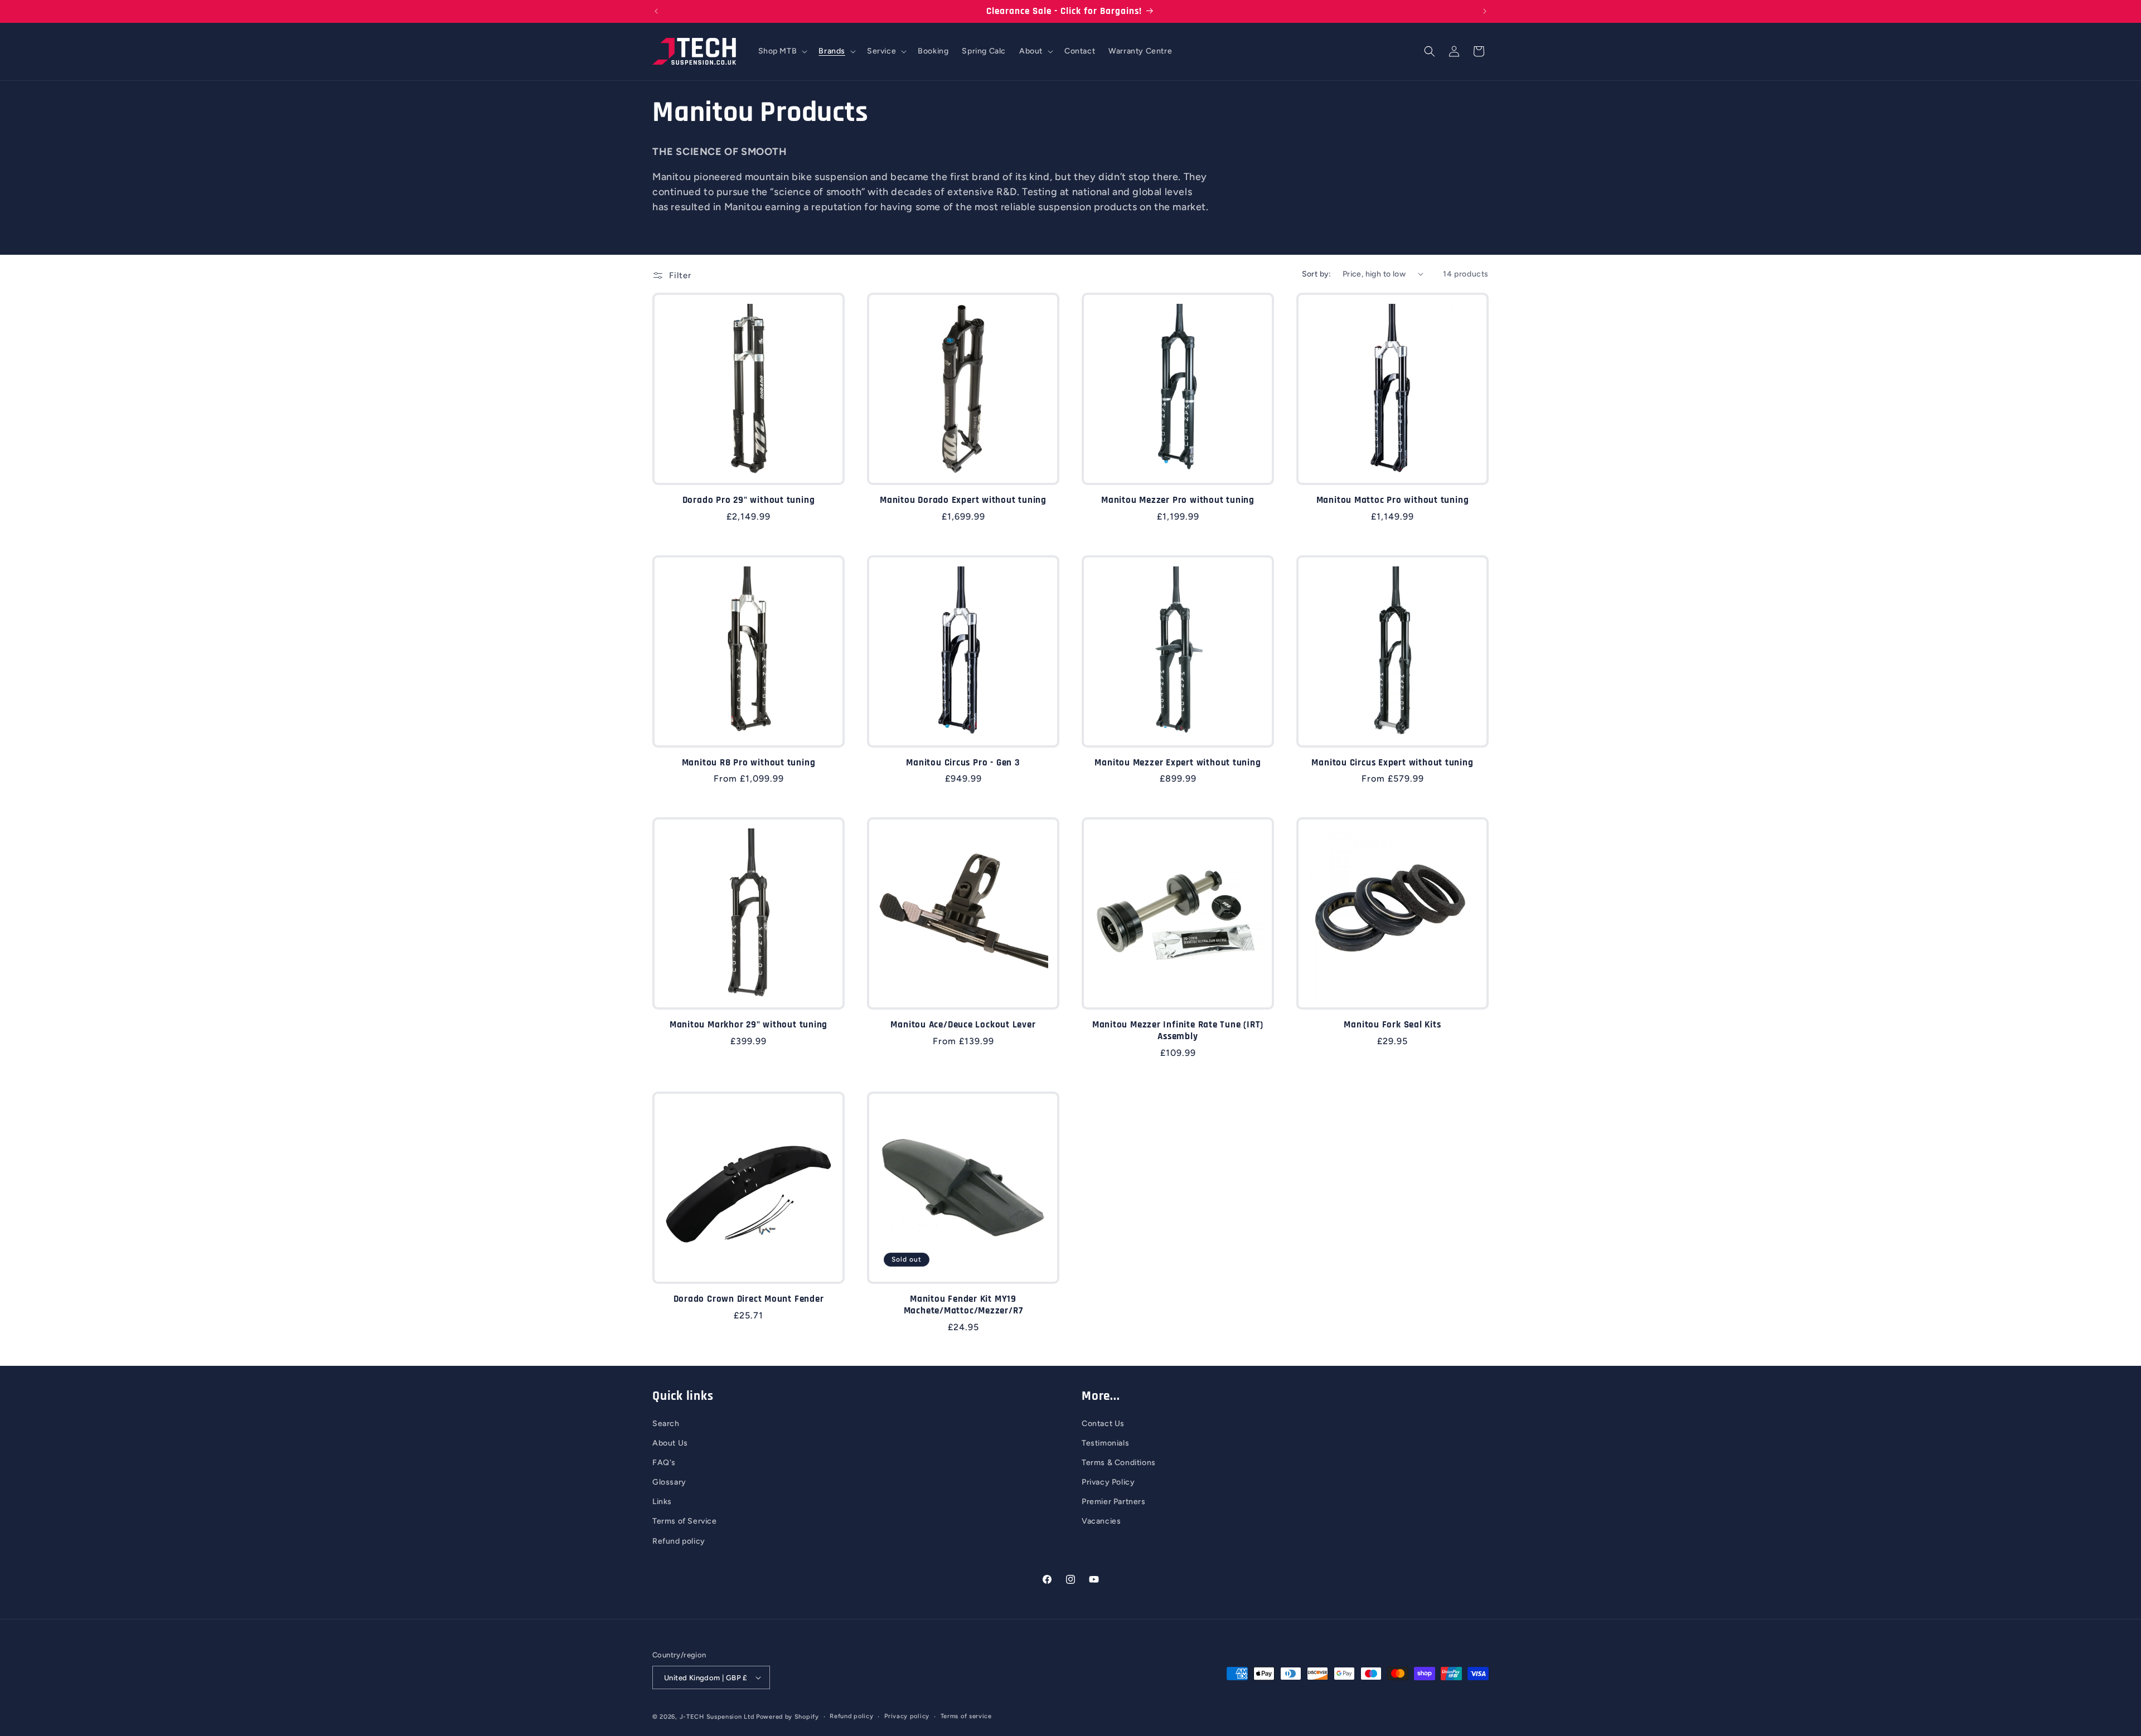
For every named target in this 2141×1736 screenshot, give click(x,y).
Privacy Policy (1108, 1482)
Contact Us (1103, 1424)
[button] (782, 51)
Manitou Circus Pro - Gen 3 (963, 763)
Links (662, 1502)
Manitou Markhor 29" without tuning (749, 1025)
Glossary (669, 1482)
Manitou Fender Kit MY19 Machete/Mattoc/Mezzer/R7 (963, 1305)
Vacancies (1101, 1521)
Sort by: (1317, 274)
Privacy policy (907, 1716)
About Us (670, 1443)
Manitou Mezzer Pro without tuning (1178, 500)
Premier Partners (1114, 1502)
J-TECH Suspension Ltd (717, 1717)
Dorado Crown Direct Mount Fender (749, 1299)
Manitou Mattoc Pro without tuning (1393, 500)
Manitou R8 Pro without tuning (749, 763)
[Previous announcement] (656, 11)
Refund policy (679, 1541)
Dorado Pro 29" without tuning (749, 500)
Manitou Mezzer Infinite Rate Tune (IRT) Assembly (1178, 1031)
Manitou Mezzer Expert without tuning (1178, 763)
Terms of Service (685, 1521)
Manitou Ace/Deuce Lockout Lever (963, 1025)
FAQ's (664, 1463)
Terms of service (966, 1716)
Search (666, 1424)
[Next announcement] (1485, 11)
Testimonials (1105, 1443)
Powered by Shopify (788, 1717)
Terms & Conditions (1119, 1463)
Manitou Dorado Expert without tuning (963, 500)
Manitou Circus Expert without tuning (1392, 763)
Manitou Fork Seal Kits (1392, 1025)
